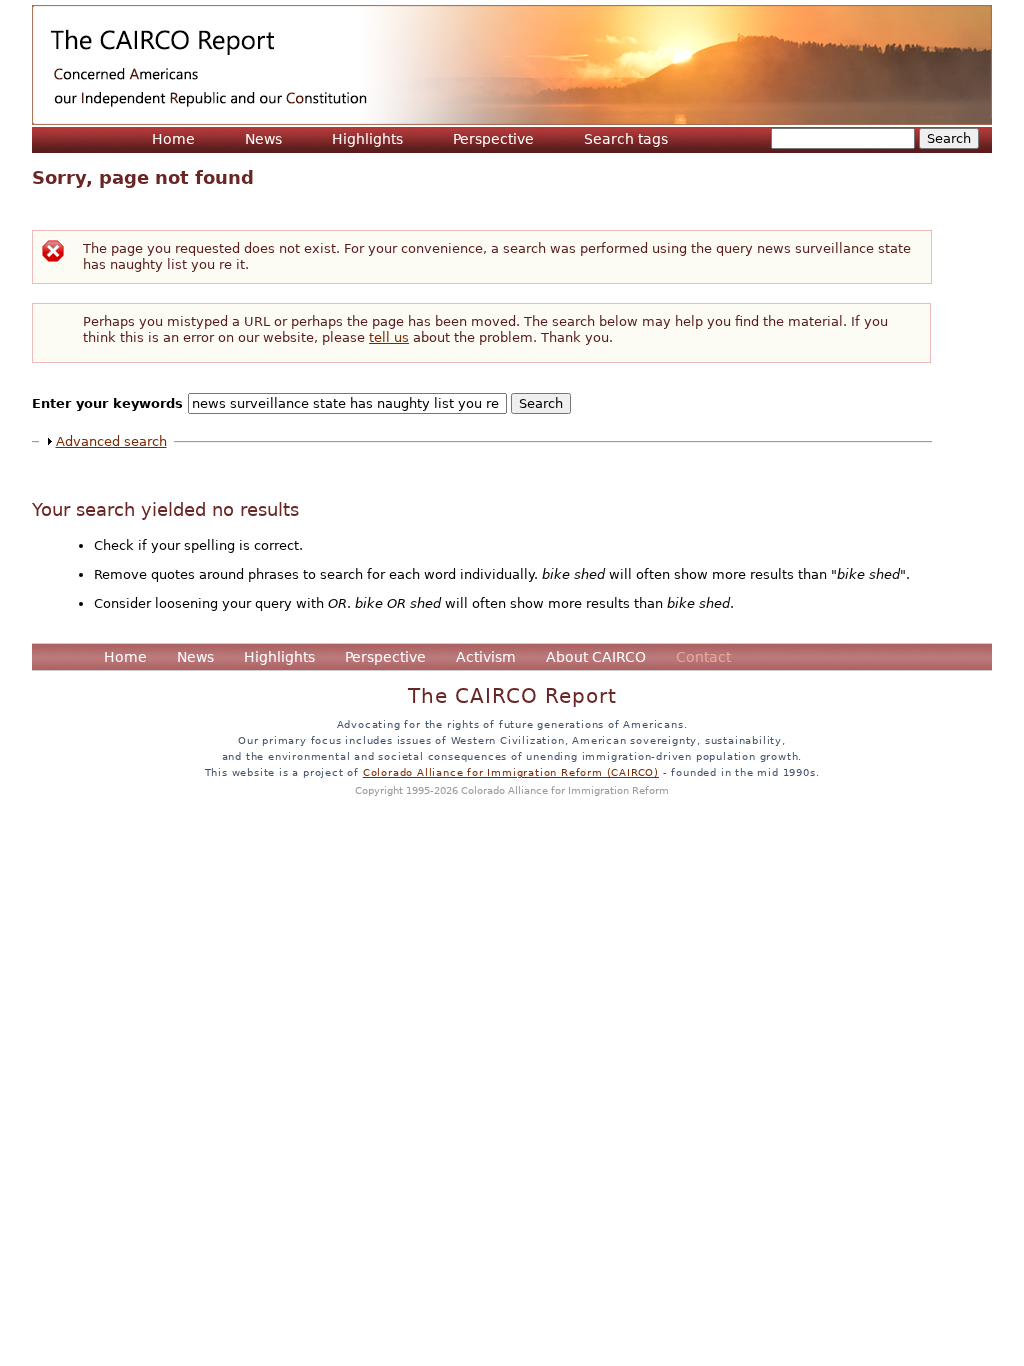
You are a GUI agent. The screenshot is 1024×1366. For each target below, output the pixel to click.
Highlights (367, 139)
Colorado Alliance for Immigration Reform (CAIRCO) (511, 772)
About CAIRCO (596, 657)
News (263, 139)
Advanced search (111, 441)
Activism (486, 657)
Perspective (493, 139)
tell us (389, 337)
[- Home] (512, 65)
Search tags (626, 139)
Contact (703, 657)
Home (173, 139)
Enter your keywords (110, 403)
